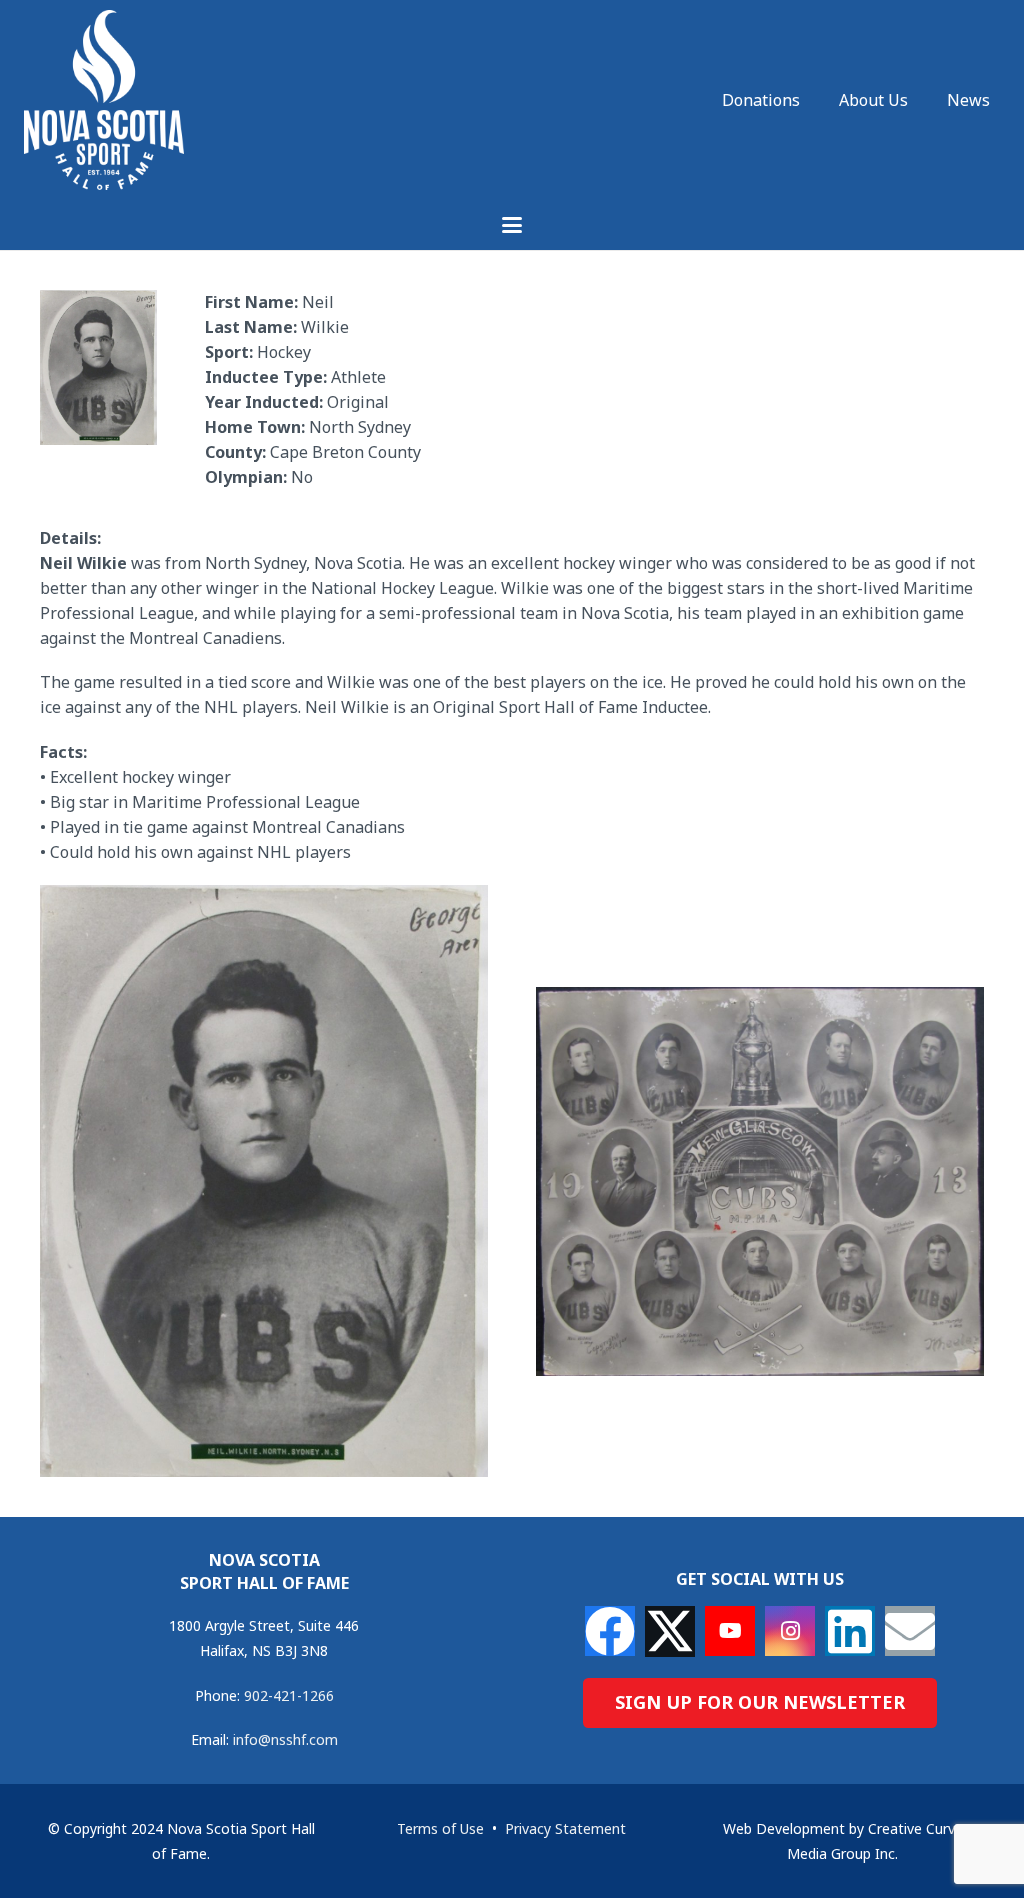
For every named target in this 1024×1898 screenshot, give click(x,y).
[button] (512, 225)
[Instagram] (790, 1631)
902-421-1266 (289, 1695)
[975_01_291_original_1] (264, 1181)
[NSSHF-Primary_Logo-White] (104, 100)
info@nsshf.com (285, 1739)
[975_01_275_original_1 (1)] (760, 1181)
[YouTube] (730, 1631)
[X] (670, 1631)
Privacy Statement (565, 1828)
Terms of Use (440, 1828)
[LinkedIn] (850, 1631)
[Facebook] (610, 1631)
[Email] (910, 1631)
